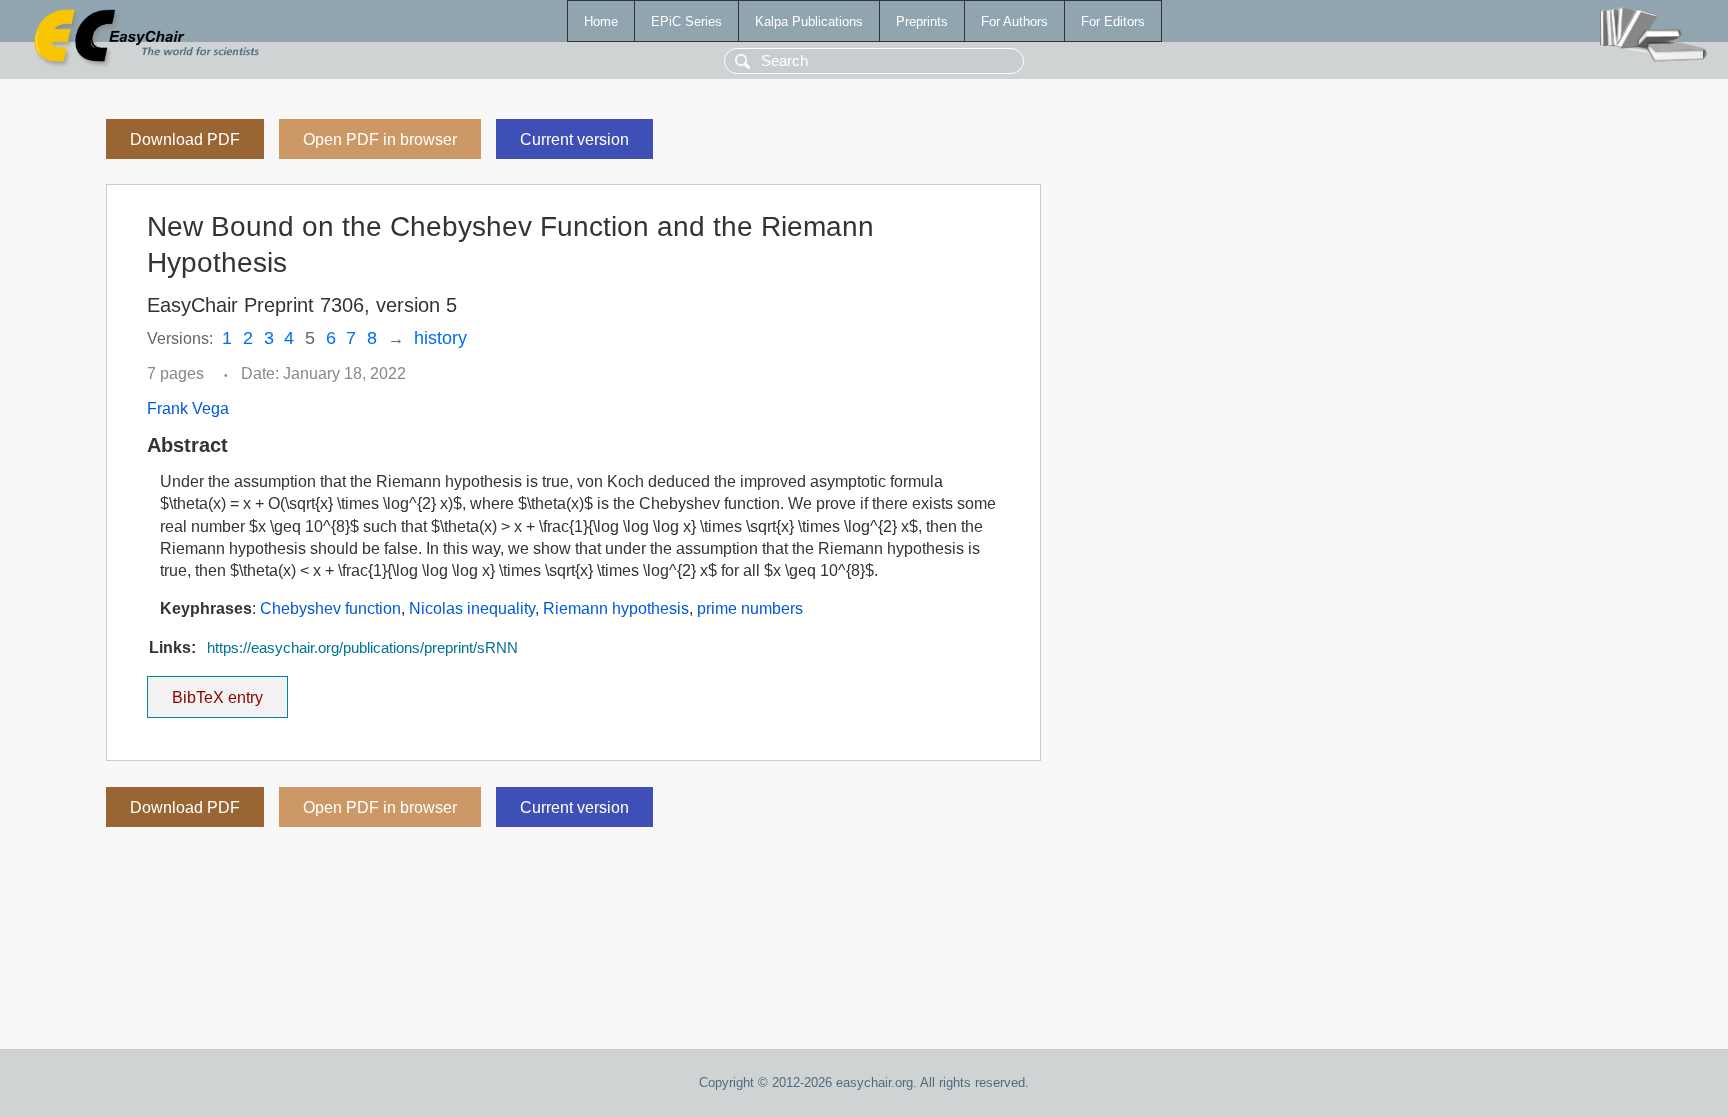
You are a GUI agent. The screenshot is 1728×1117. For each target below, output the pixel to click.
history (440, 338)
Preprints (922, 21)
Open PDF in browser (380, 139)
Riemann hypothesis (616, 608)
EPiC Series (686, 21)
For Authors (1014, 21)
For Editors (1113, 21)
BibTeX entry (230, 691)
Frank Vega (188, 408)
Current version (574, 139)
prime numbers (750, 608)
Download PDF (185, 139)
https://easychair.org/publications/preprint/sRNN (362, 648)
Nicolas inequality (472, 608)
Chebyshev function (330, 608)
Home (601, 21)
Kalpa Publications (809, 21)
